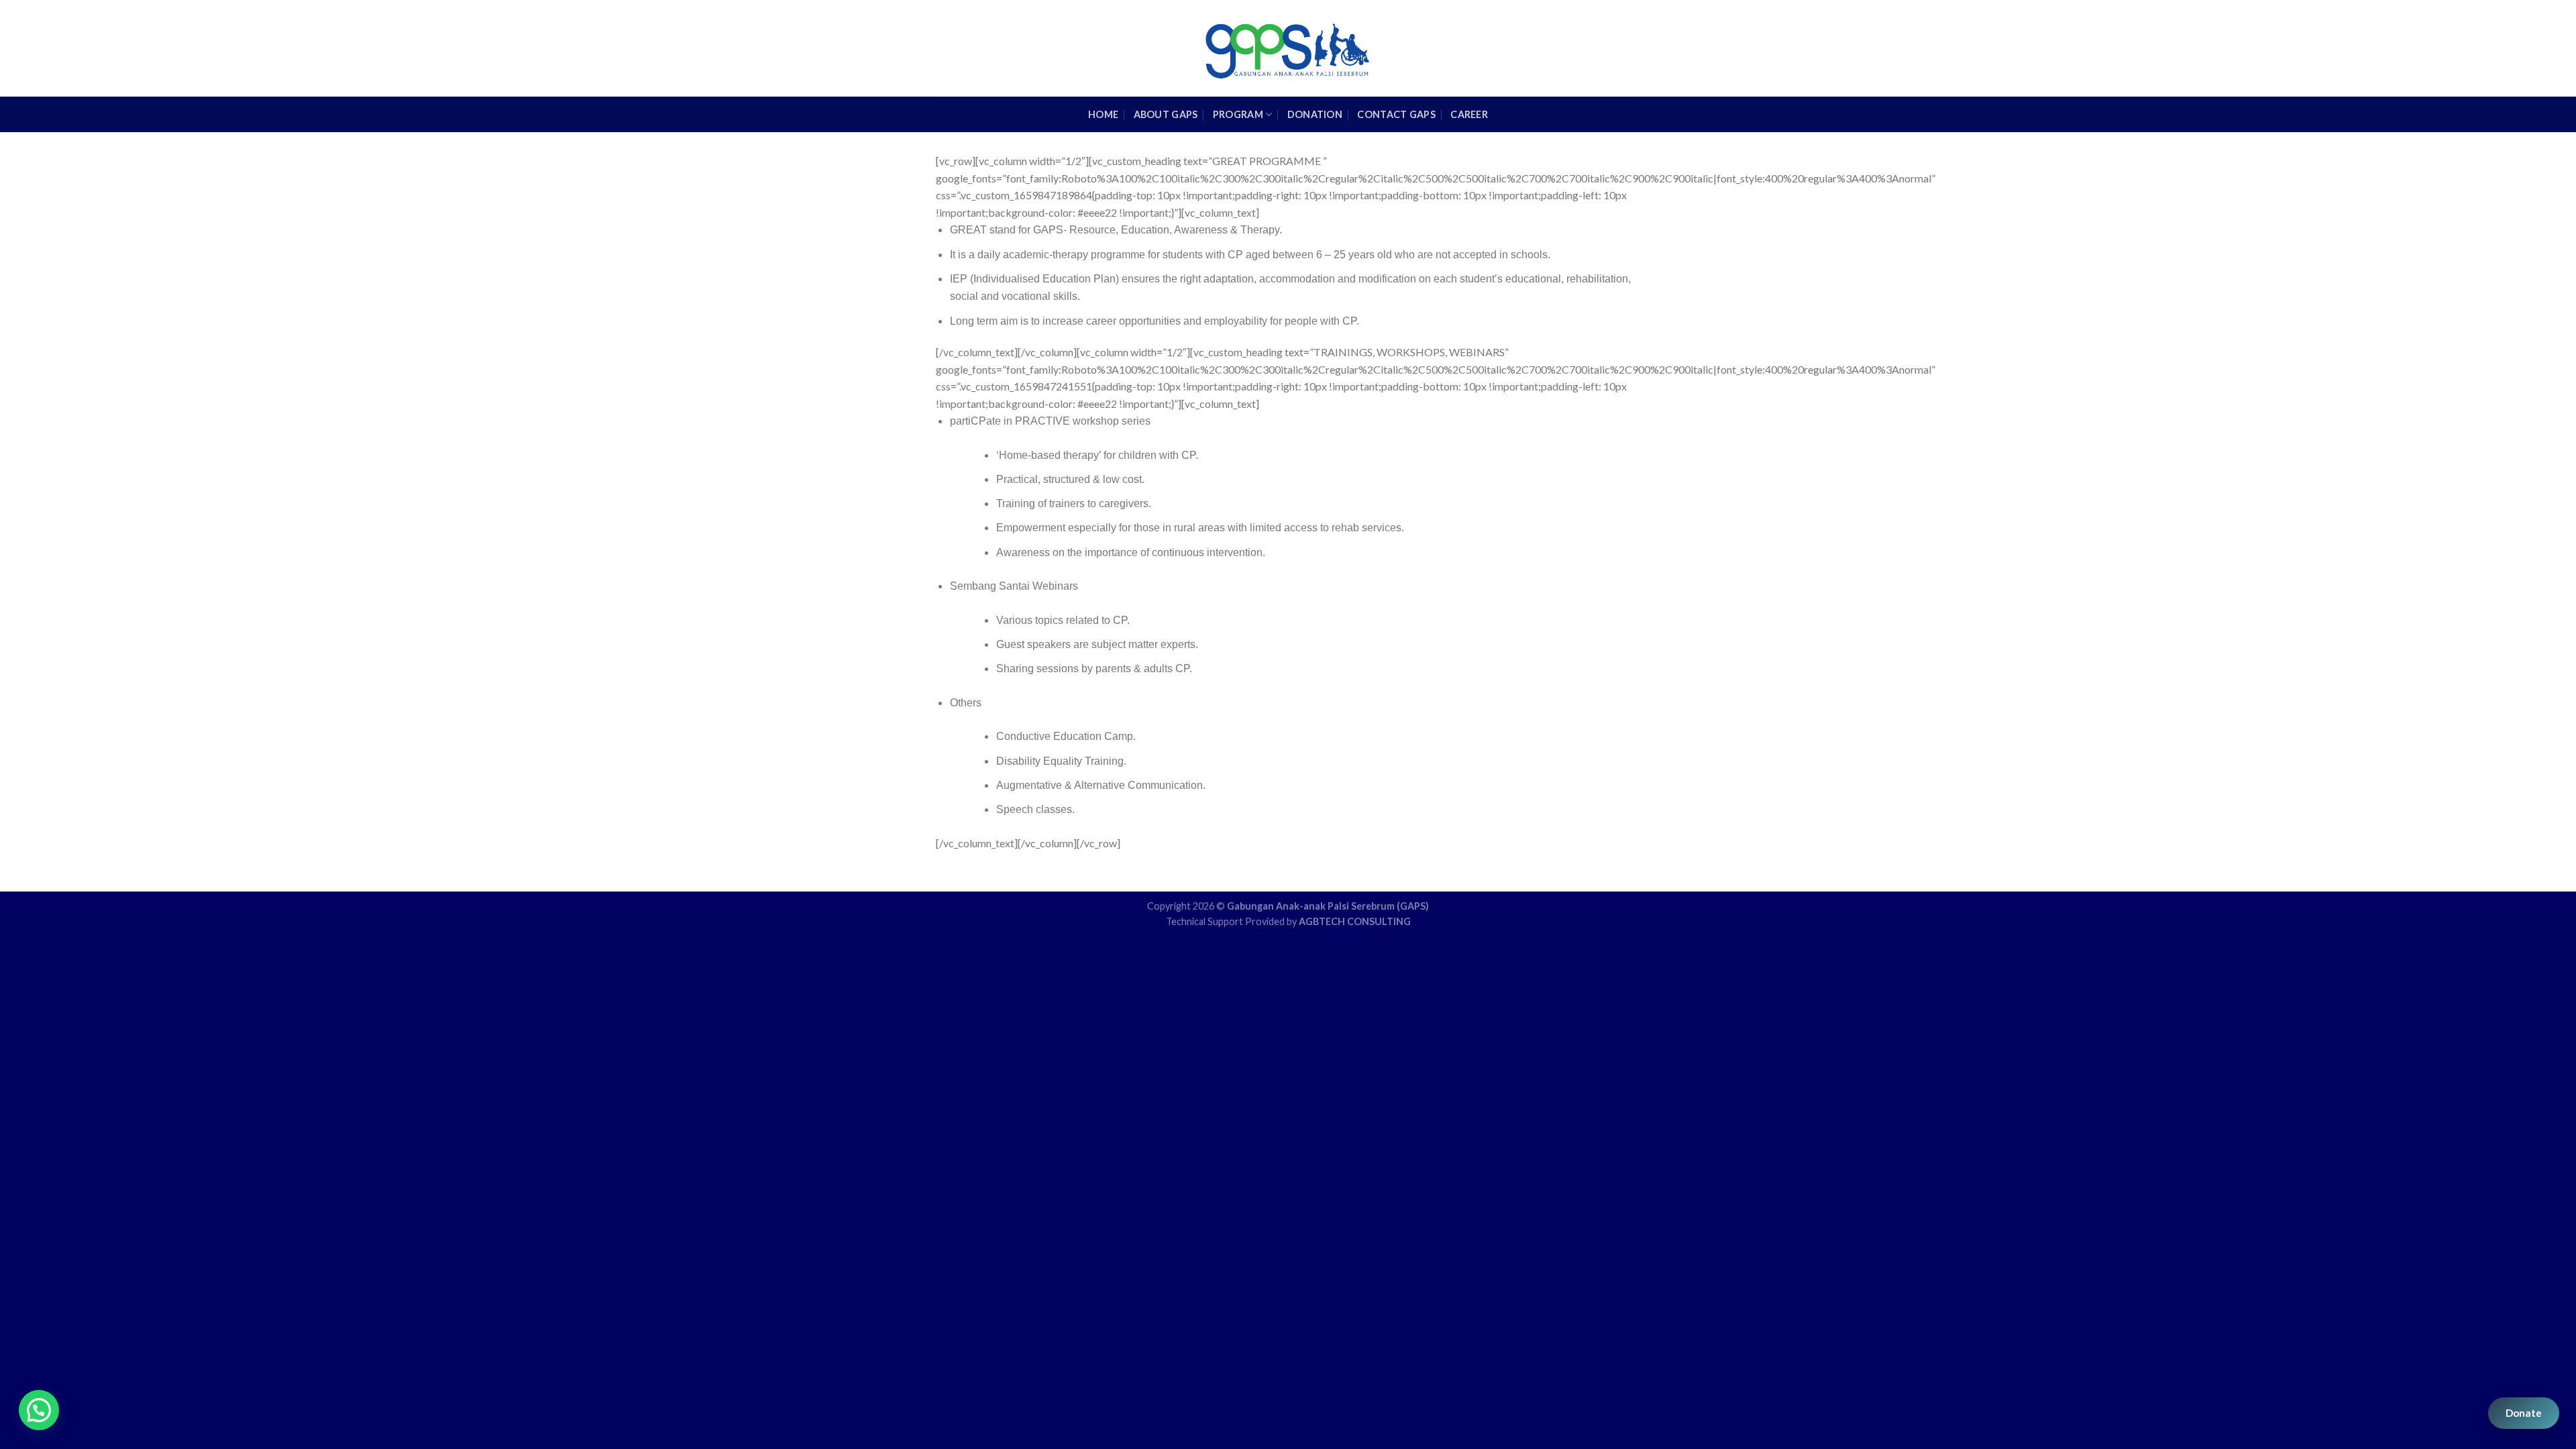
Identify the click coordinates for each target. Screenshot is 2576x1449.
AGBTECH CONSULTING (1355, 921)
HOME (1103, 114)
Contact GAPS (1396, 114)
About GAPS (1166, 114)
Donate (2524, 1413)
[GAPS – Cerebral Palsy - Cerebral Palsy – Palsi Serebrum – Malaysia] (1288, 48)
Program (1238, 114)
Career (1469, 114)
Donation (1315, 114)
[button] (39, 1410)
